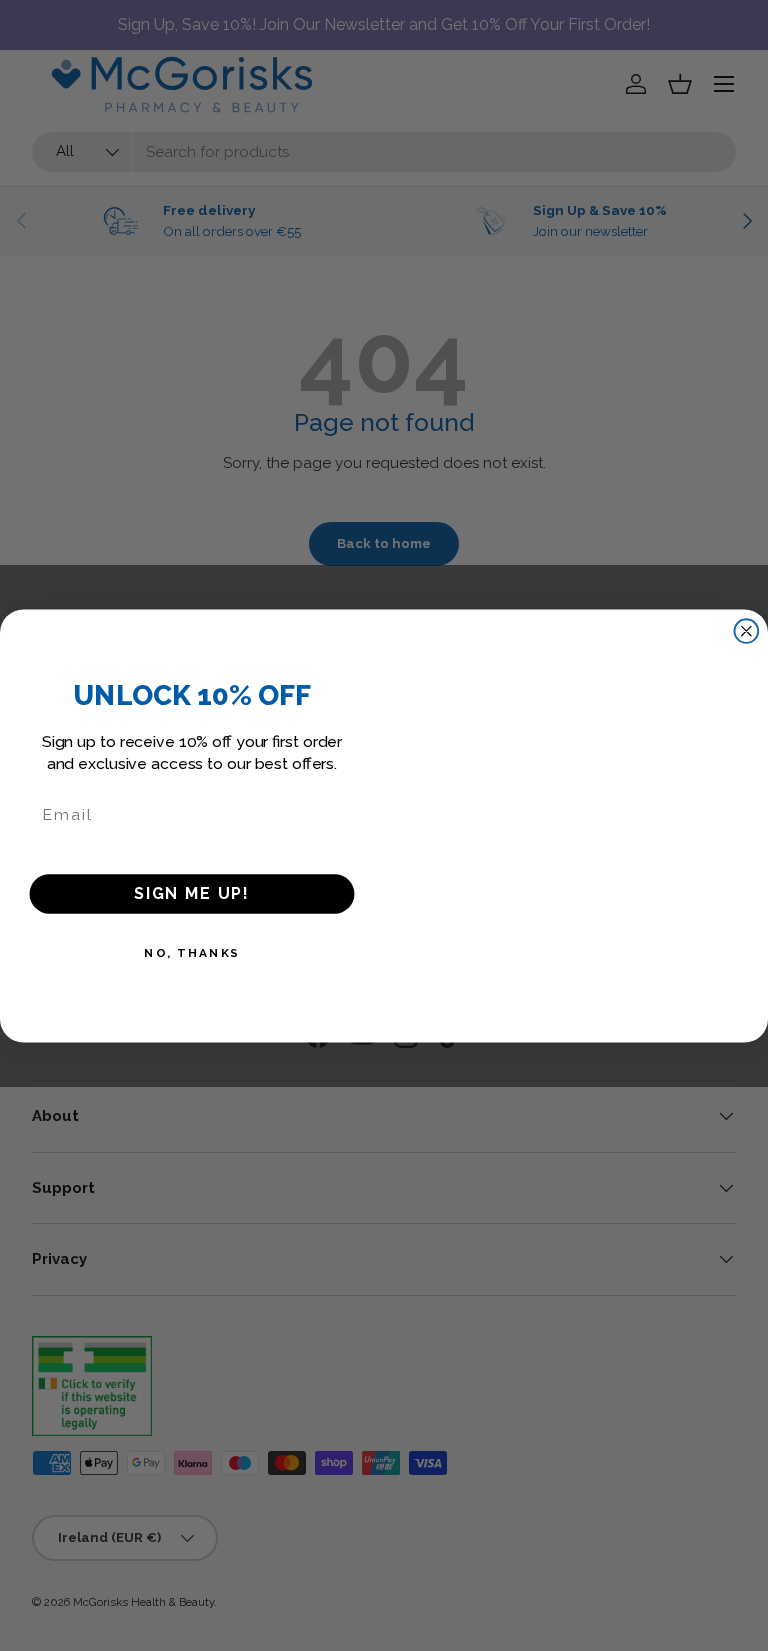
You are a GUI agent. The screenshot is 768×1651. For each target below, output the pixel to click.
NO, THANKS (192, 953)
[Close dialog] (747, 631)
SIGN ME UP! (192, 892)
